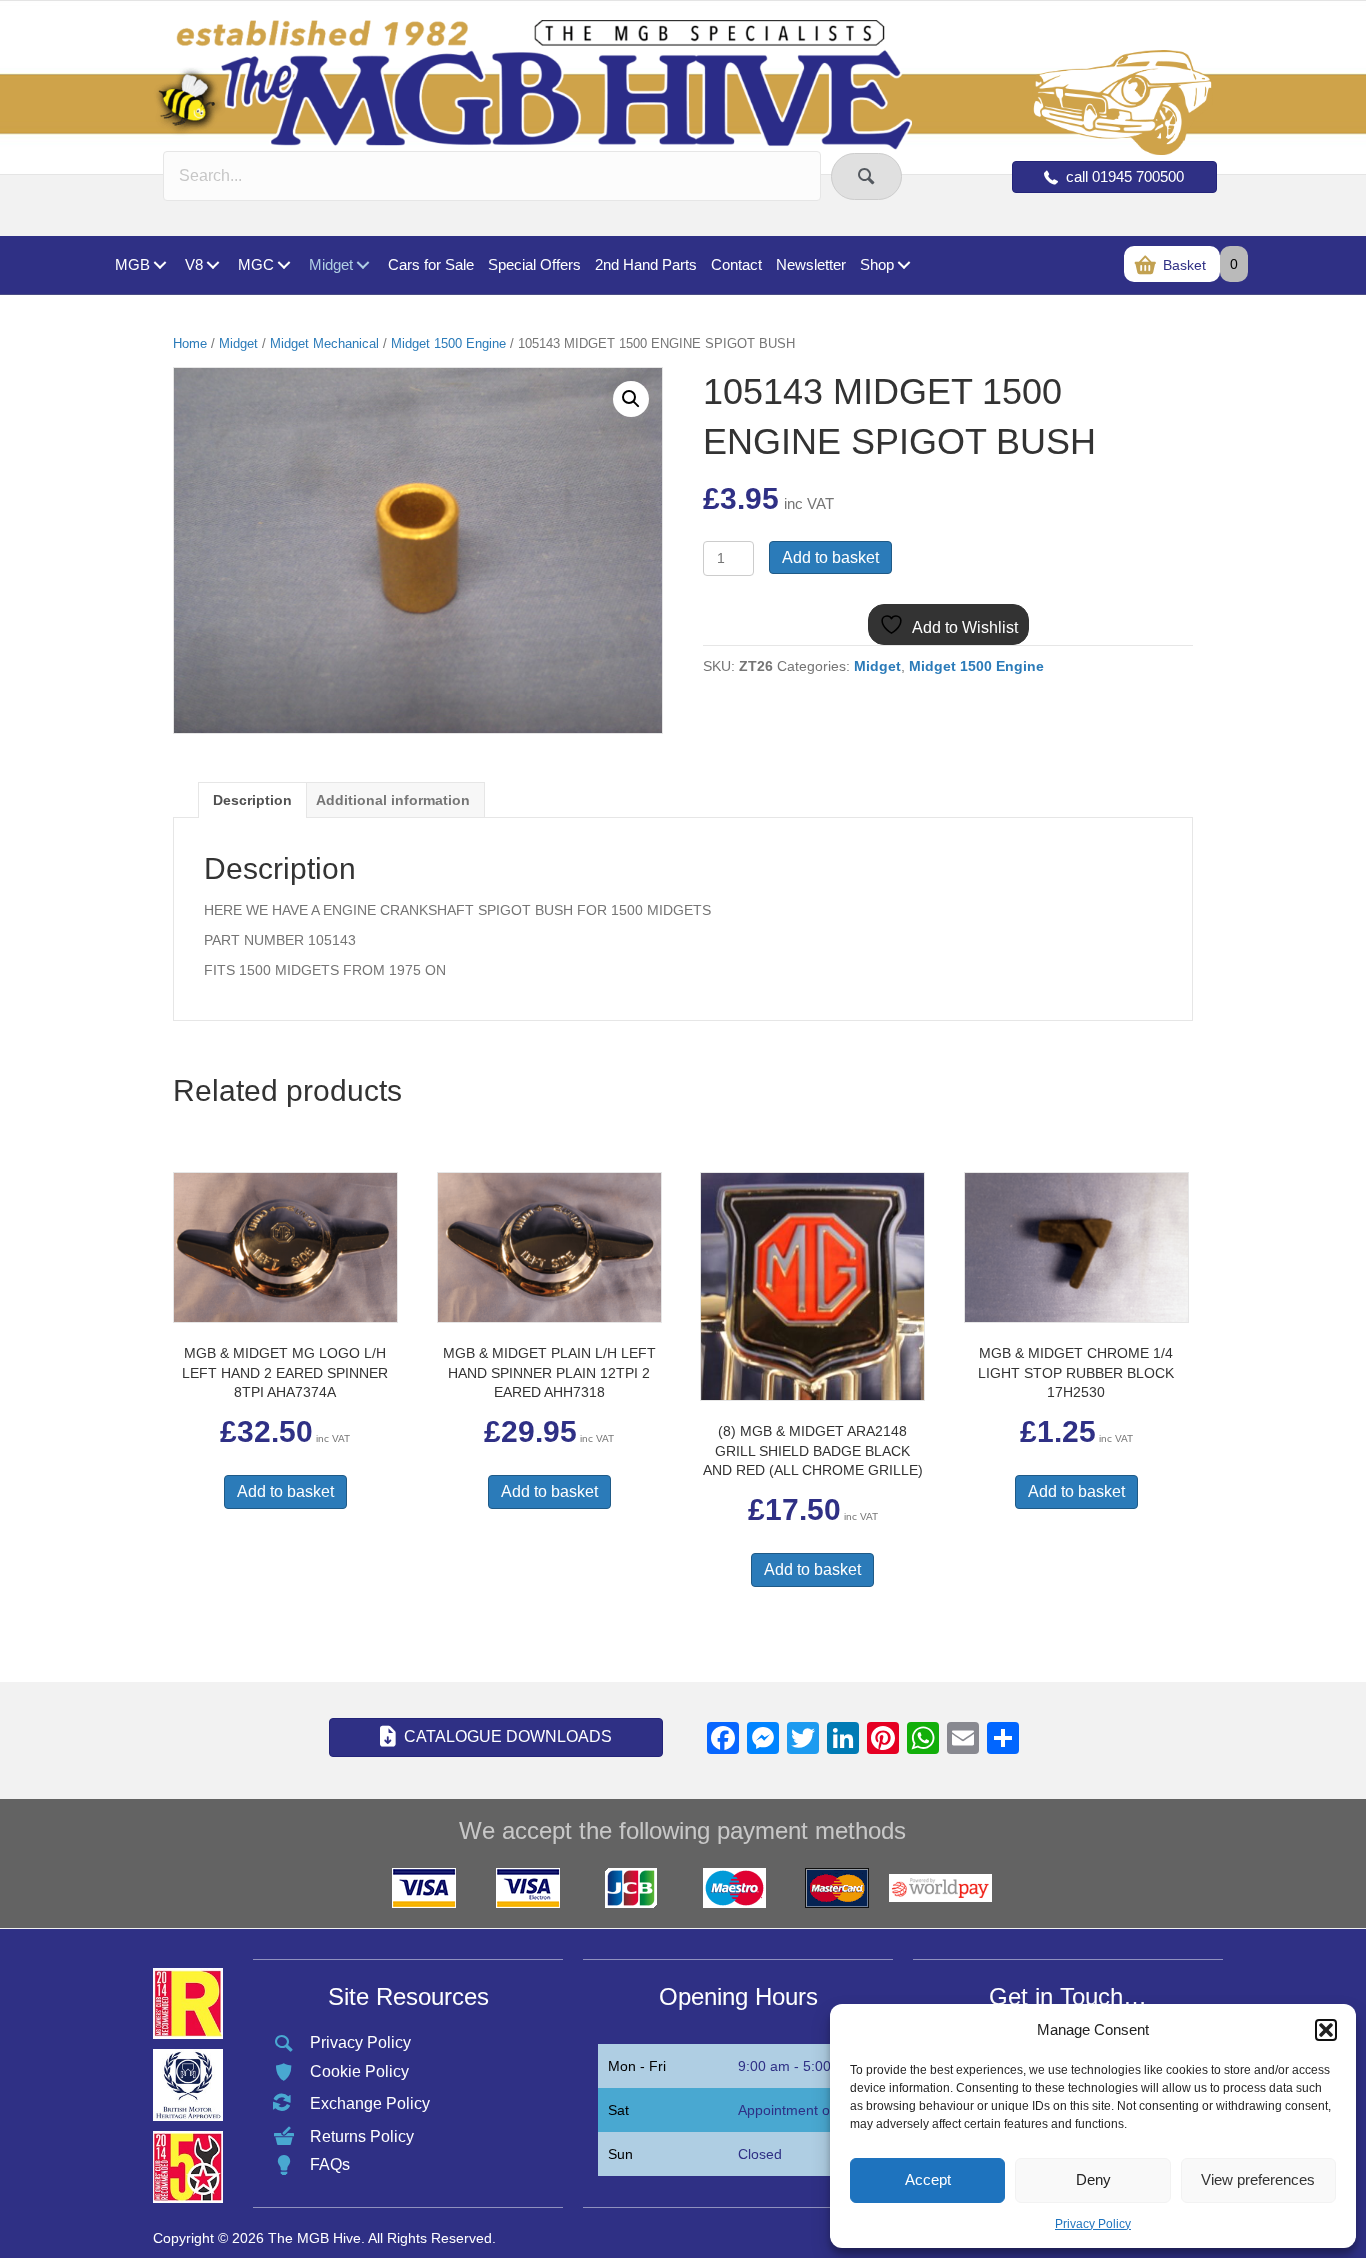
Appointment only (793, 2110)
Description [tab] (252, 800)
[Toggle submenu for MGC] (283, 265)
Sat (618, 2110)
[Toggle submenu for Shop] (903, 265)
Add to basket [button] (285, 1491)
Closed (760, 2154)
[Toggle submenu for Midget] (362, 265)
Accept (928, 2179)
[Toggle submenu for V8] (212, 265)
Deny (1093, 2179)
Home (190, 343)
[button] (1326, 2030)
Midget (238, 343)
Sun (620, 2154)
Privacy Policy (1093, 2224)
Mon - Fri (637, 2066)
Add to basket (830, 557)
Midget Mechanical (324, 343)
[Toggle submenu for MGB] (159, 265)
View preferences (1258, 2179)
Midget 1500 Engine (448, 343)
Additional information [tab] (393, 800)
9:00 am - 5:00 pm (796, 2066)
